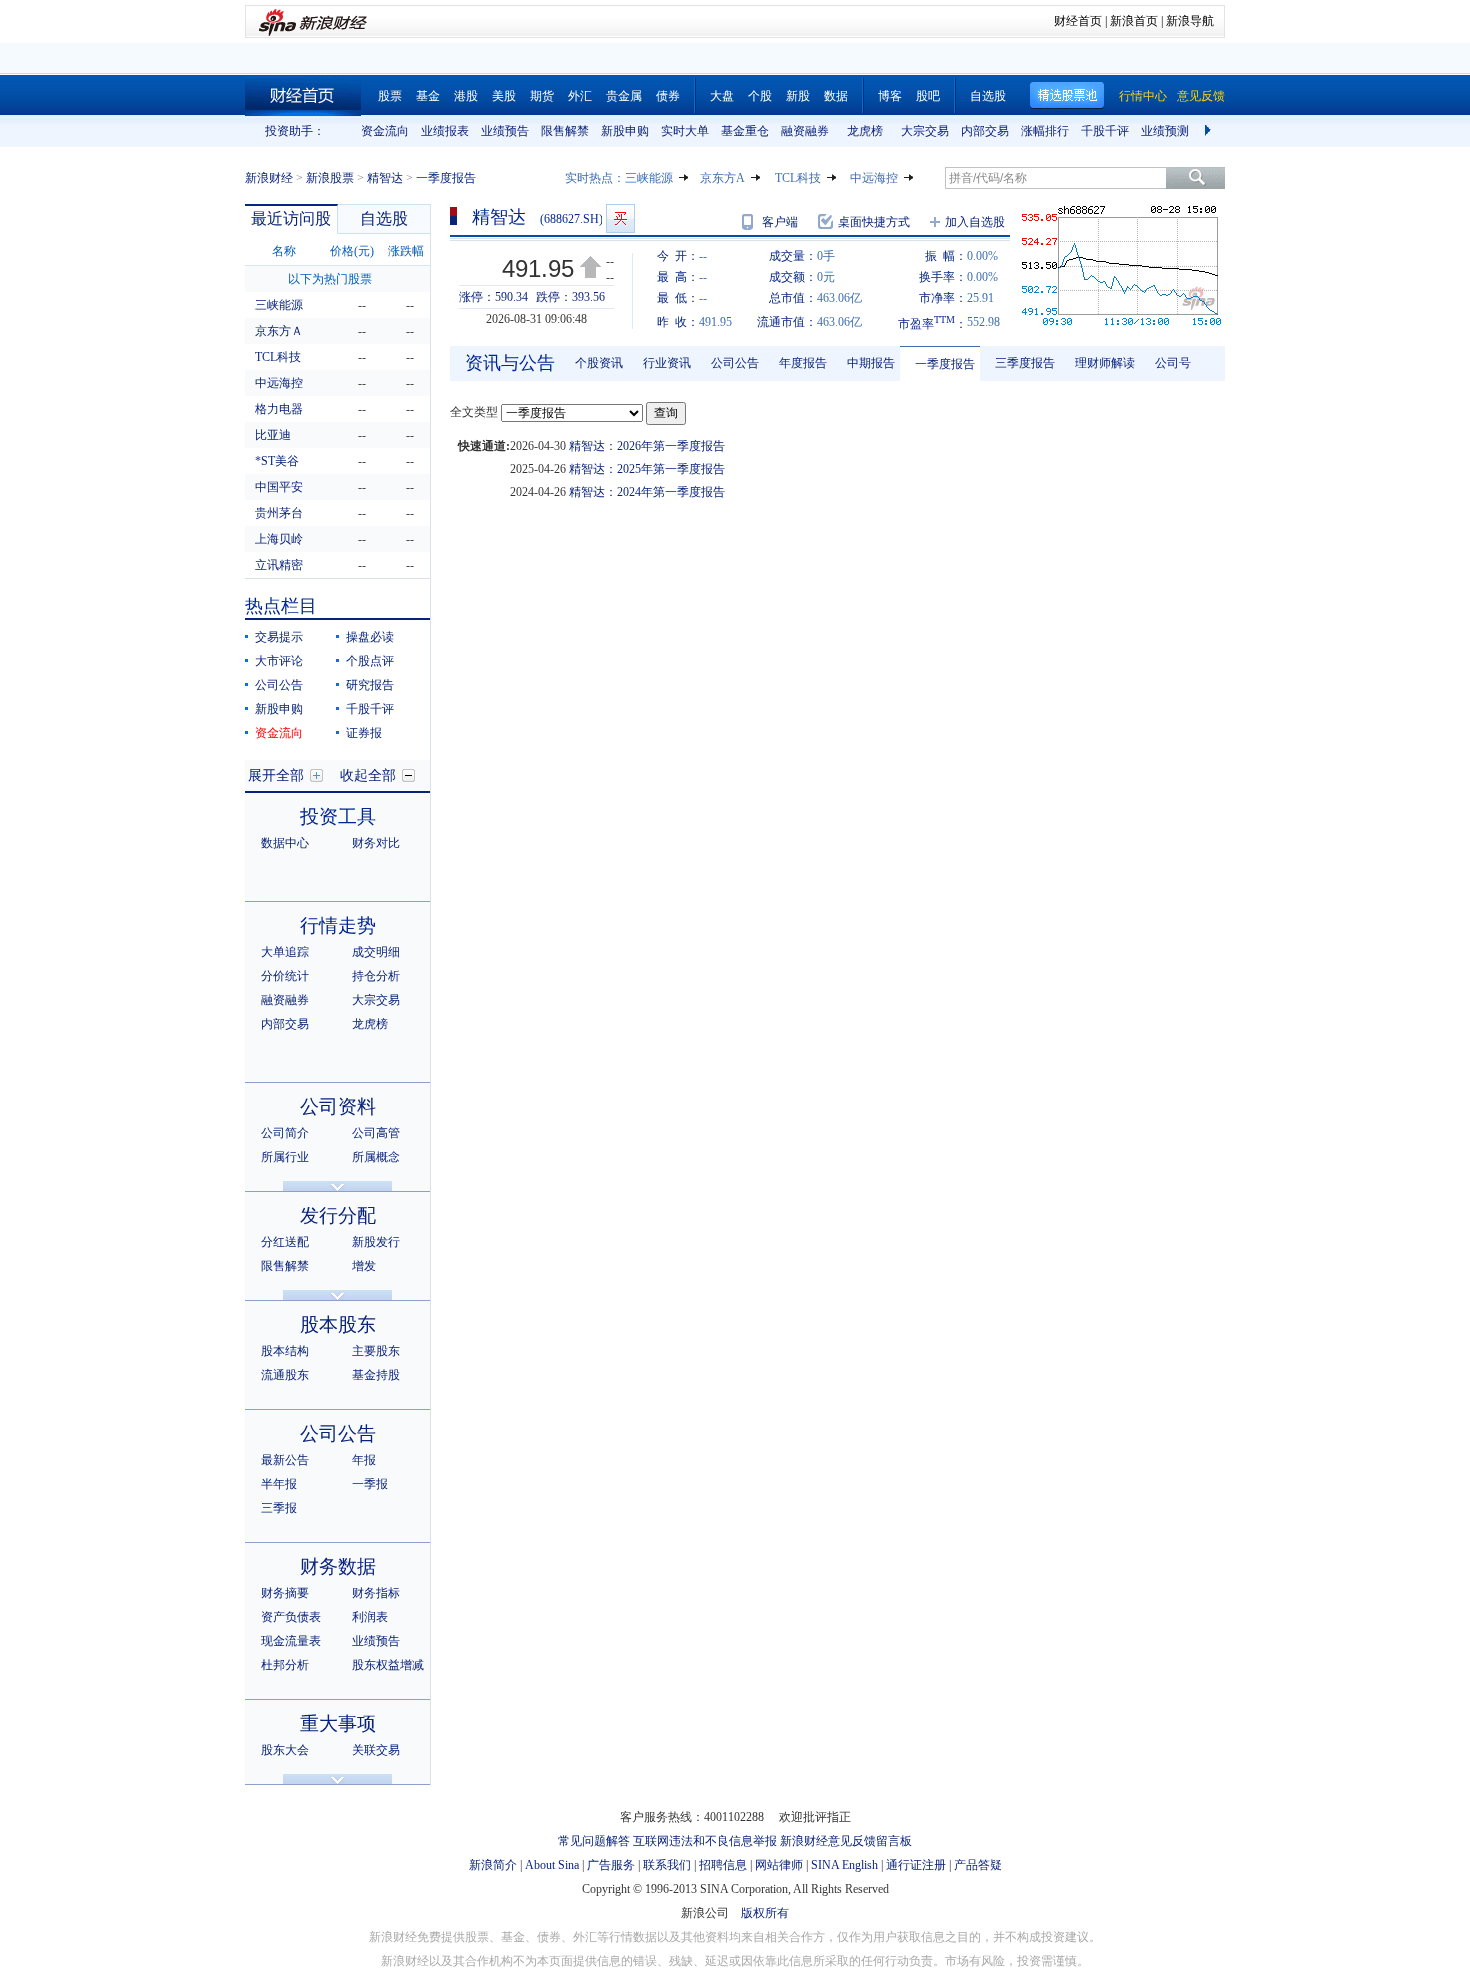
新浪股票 (330, 178)
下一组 (1210, 131)
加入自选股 (975, 222)
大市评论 (279, 661)
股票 (390, 96)
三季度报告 (1025, 363)
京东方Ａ (279, 331)
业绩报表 (445, 131)
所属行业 (285, 1157)
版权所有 (765, 1913)
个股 (760, 96)
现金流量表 (291, 1641)
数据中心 (285, 843)
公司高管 (376, 1133)
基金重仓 (745, 131)
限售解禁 (565, 131)
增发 (364, 1266)
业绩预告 (505, 131)
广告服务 (611, 1865)
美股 (504, 96)
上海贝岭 (279, 539)
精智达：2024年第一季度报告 (647, 492)
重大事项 (338, 1723)
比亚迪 (273, 435)
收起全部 (368, 775)
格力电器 (279, 409)
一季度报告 (945, 364)
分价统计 (285, 976)
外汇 (580, 96)
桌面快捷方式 (874, 222)
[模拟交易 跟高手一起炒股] (620, 218)
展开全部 (276, 775)
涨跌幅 (406, 251)
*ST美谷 (277, 461)
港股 (466, 96)
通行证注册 (916, 1865)
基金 (428, 96)
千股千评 (1105, 131)
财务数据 (338, 1566)
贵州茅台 (279, 513)
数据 (836, 96)
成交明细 (376, 952)
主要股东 (376, 1351)
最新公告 (285, 1460)
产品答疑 (978, 1865)
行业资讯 (667, 363)
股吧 (928, 96)
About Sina (552, 1865)
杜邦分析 (285, 1665)
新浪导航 (1190, 21)
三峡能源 (649, 178)
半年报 (279, 1484)
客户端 (780, 222)
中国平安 (279, 487)
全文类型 (474, 412)
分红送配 (285, 1242)
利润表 (370, 1617)
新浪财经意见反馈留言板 (846, 1841)
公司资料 (338, 1106)
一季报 (370, 1484)
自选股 (988, 96)
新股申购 (625, 131)
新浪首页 (1134, 21)
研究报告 (370, 685)
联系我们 (667, 1865)
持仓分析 (376, 976)
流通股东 (285, 1375)
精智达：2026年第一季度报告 (647, 446)
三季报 (279, 1508)
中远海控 (874, 178)
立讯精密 (279, 565)
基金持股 (376, 1375)
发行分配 (338, 1215)
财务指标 (376, 1593)
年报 (364, 1460)
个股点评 (370, 661)
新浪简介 (493, 1865)
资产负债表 (291, 1617)
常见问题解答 (594, 1841)
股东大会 (285, 1750)
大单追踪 (285, 952)
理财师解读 (1105, 363)
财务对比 (376, 843)
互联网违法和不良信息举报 (705, 1841)
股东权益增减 (388, 1665)
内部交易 (985, 131)
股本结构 (285, 1351)
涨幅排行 (1045, 131)
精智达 (385, 178)
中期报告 (871, 363)
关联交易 (376, 1750)
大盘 (722, 96)
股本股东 (338, 1324)
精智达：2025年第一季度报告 (647, 469)
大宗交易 (925, 131)
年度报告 (803, 363)
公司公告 (279, 685)
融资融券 (805, 131)
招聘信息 (723, 1865)
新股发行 (376, 1242)
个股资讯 (599, 363)
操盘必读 (370, 637)
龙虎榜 (865, 131)
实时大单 (685, 131)
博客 (890, 96)
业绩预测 (1165, 131)
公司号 (1173, 363)
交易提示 (279, 637)
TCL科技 (798, 178)
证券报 (364, 733)
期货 (542, 96)
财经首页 (1078, 21)
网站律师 (779, 1865)
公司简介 (285, 1133)
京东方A (722, 178)
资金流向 (385, 131)
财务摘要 (285, 1593)
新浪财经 (269, 178)
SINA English (844, 1865)
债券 (668, 96)
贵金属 (624, 96)
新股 (798, 96)
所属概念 (376, 1157)
